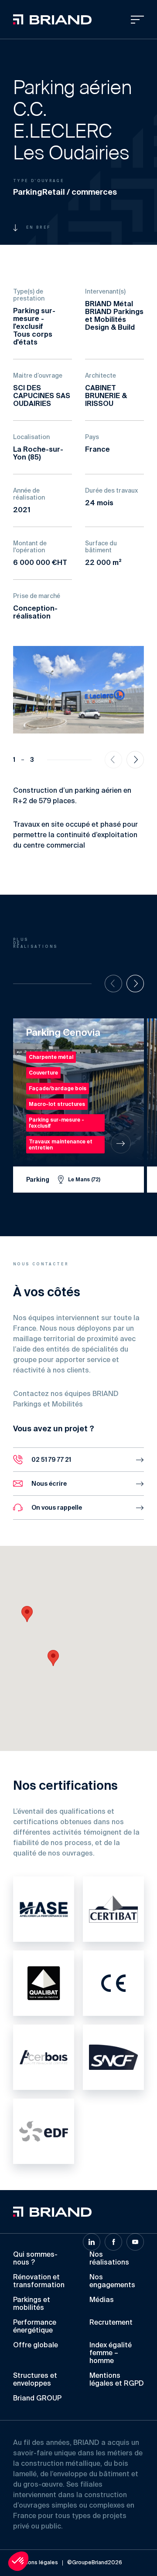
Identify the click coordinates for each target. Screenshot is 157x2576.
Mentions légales (36, 2563)
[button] (53, 1658)
